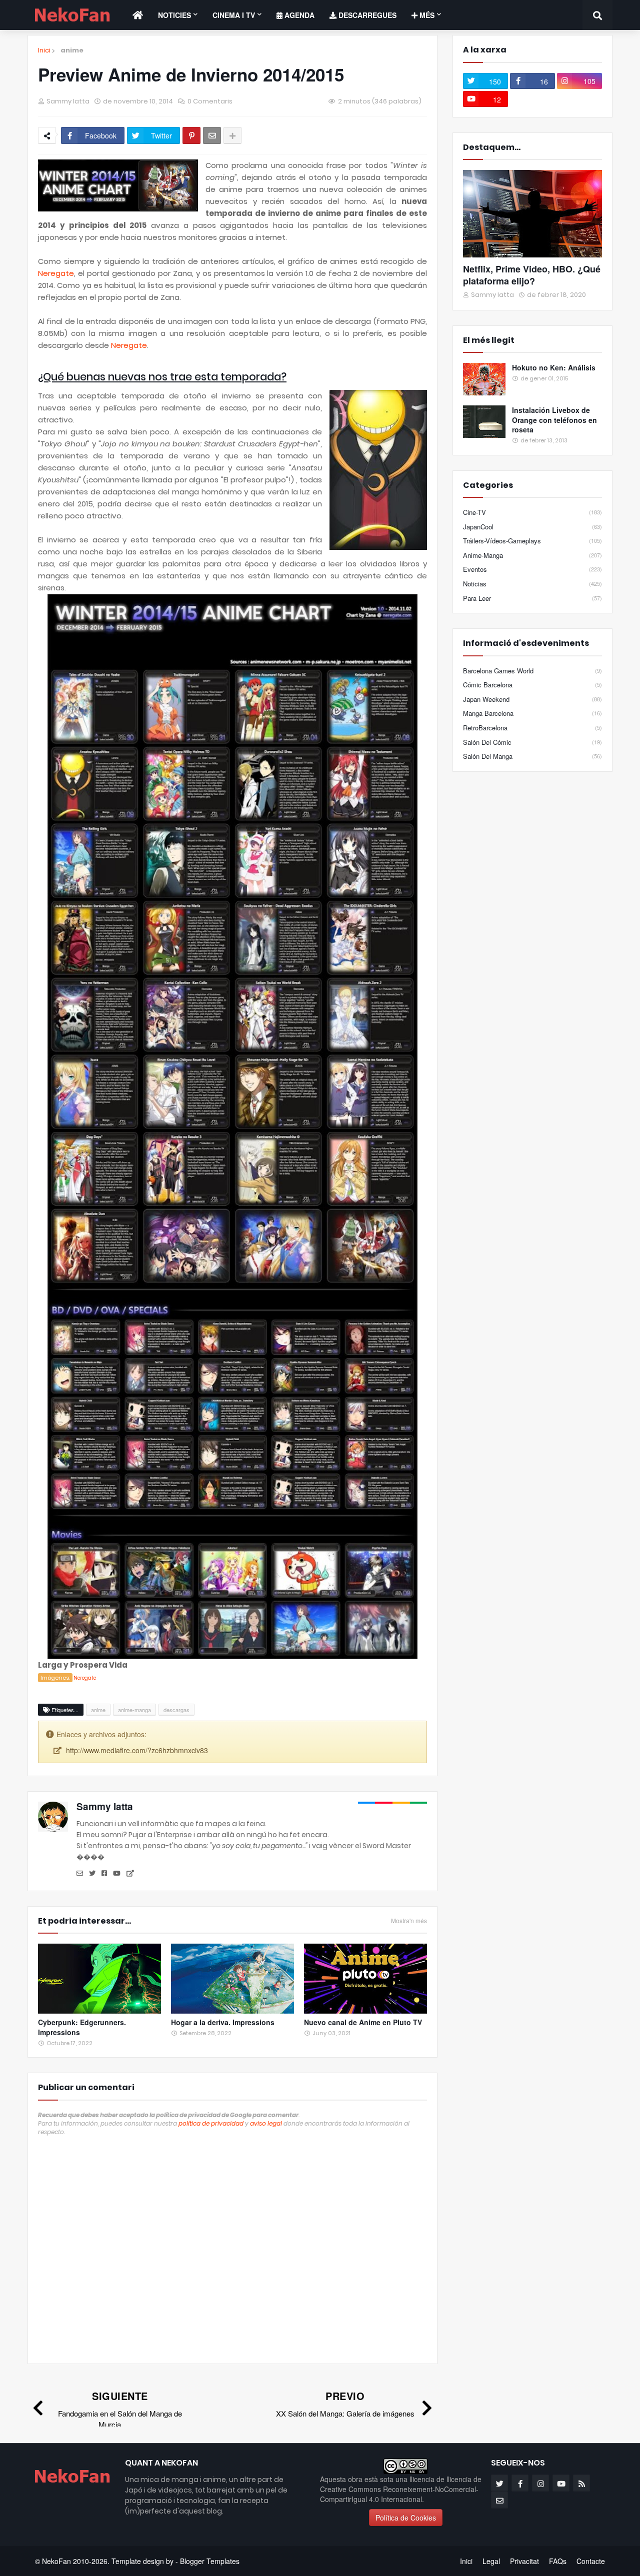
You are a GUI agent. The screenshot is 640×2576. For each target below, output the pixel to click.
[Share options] (232, 135)
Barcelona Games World (532, 671)
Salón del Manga (532, 756)
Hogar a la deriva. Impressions (223, 2022)
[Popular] (484, 379)
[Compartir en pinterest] (191, 135)
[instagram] (540, 2483)
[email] (80, 1874)
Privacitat (524, 2561)
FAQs (558, 2561)
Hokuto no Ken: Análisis (554, 368)
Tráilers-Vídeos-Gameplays (532, 541)
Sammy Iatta (105, 1806)
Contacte (591, 2561)
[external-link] (130, 1874)
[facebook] (104, 1874)
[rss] (581, 2483)
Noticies (174, 15)
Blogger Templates (210, 2561)
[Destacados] (532, 214)
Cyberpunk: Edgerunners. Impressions (82, 2027)
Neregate (56, 273)
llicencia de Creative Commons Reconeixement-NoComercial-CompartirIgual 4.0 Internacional (401, 2489)
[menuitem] (138, 15)
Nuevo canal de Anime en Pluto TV (363, 2022)
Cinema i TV (234, 15)
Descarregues (366, 15)
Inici (44, 50)
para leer (532, 598)
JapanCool (532, 527)
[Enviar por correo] (212, 135)
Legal (491, 2561)
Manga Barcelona (532, 713)
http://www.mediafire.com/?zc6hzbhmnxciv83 (137, 1750)
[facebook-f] (520, 2483)
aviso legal (266, 2123)
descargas (176, 1710)
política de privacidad (211, 2123)
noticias (532, 584)
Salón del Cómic (532, 742)
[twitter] (92, 1874)
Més (426, 15)
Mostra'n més (409, 1921)
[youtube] (117, 1874)
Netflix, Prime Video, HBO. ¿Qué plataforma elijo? (532, 275)
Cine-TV (532, 512)
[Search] (597, 15)
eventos (532, 569)
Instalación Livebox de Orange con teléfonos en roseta (554, 420)
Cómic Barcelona (532, 685)
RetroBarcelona (532, 728)
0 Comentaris (210, 101)
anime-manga (134, 1710)
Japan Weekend (532, 699)
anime (72, 50)
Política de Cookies (406, 2518)
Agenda (298, 15)
